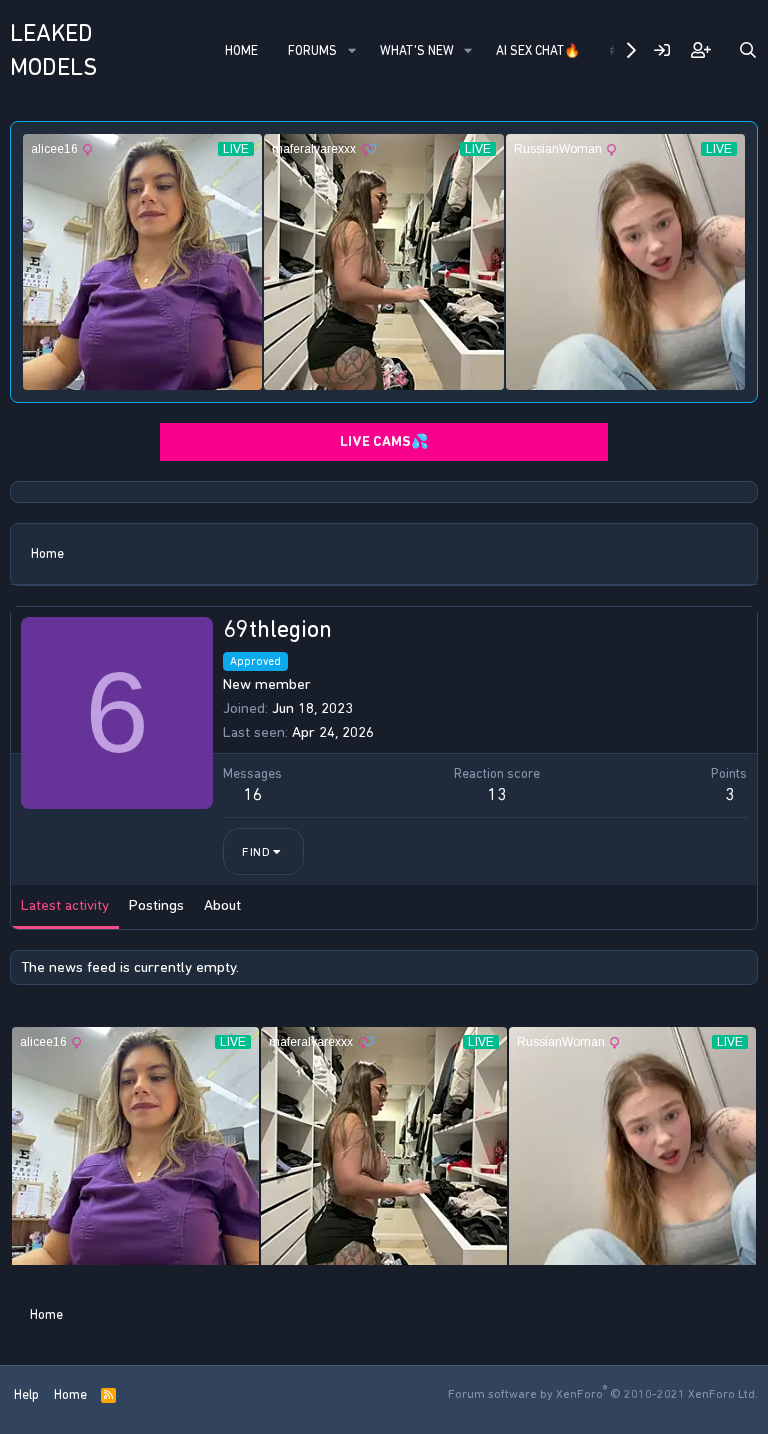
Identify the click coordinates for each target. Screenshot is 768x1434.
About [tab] (222, 905)
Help (26, 1394)
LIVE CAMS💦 (384, 441)
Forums (312, 50)
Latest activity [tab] (65, 905)
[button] (352, 51)
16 (253, 794)
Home (241, 50)
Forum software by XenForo (603, 1394)
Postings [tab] (156, 905)
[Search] (748, 50)
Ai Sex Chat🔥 (538, 50)
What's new (417, 50)
